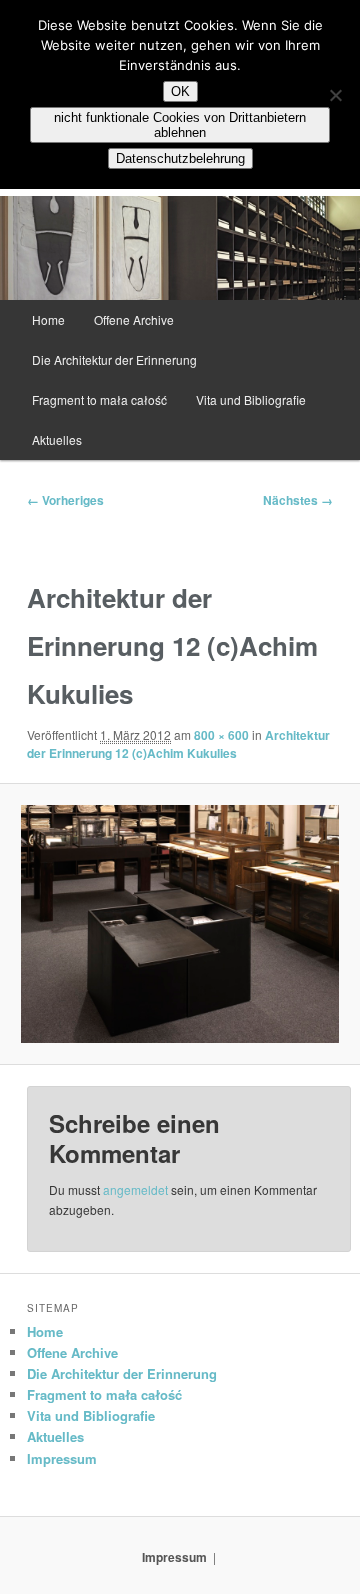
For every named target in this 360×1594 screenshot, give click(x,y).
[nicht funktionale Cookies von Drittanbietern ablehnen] (335, 95)
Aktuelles (57, 439)
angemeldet (135, 1189)
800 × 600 (221, 735)
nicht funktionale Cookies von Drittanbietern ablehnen (180, 125)
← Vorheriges (65, 500)
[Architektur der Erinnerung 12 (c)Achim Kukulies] (179, 924)
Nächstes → (298, 500)
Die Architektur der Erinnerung (114, 359)
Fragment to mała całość (99, 399)
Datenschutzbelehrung (180, 158)
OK (180, 91)
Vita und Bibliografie (251, 399)
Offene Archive (134, 319)
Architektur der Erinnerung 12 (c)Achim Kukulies (178, 744)
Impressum (62, 1458)
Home (48, 319)
